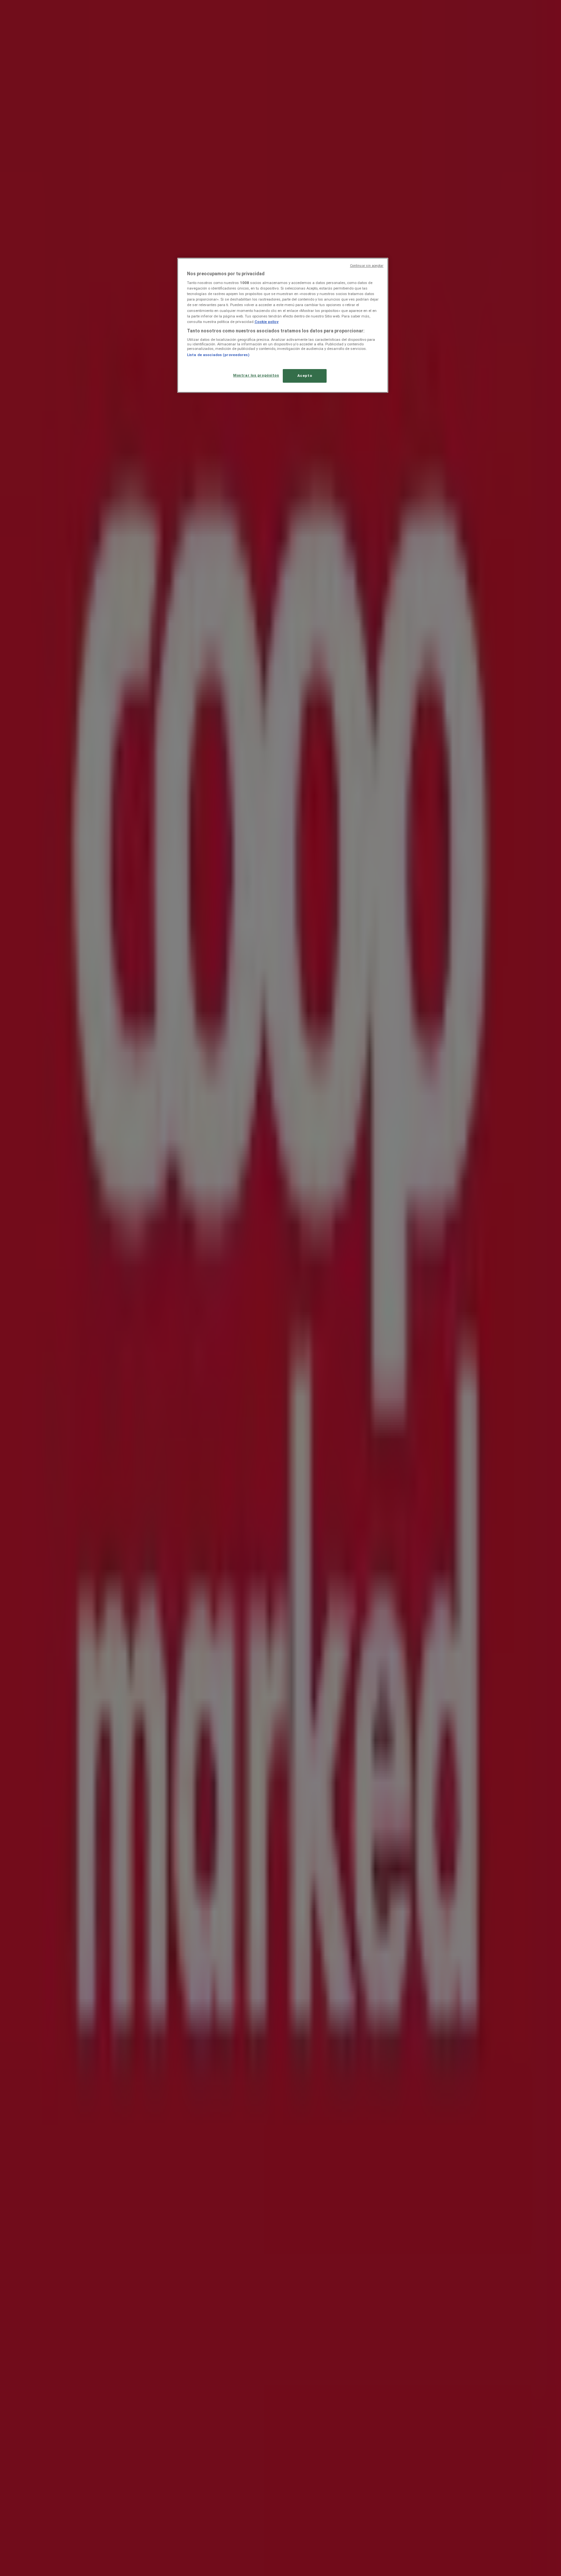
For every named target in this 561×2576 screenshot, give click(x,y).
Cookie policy (267, 322)
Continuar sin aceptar (367, 266)
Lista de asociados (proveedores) (218, 355)
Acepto (305, 376)
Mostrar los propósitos (256, 375)
